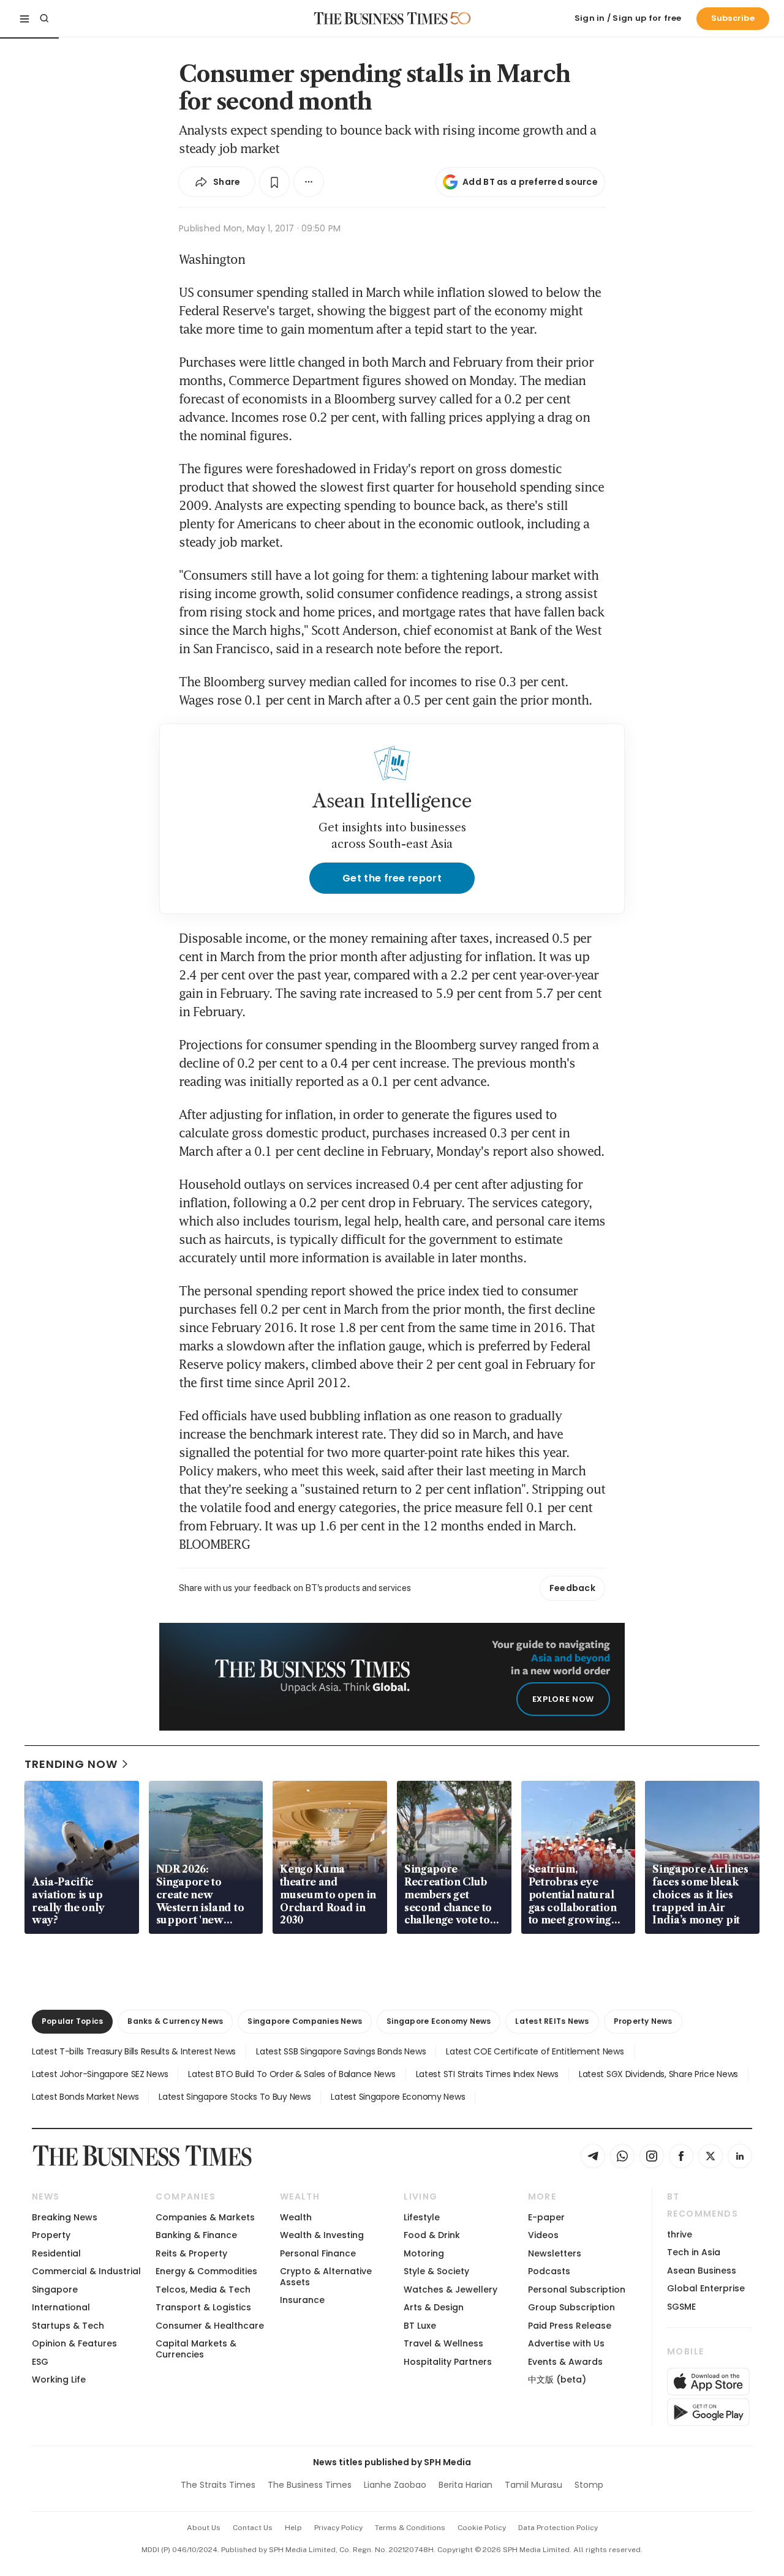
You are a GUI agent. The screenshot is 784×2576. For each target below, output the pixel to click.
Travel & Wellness (443, 2343)
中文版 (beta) (557, 2379)
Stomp (589, 2485)
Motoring (424, 2253)
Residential (56, 2253)
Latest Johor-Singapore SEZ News (100, 2074)
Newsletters (555, 2253)
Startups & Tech (68, 2326)
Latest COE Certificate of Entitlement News (535, 2051)
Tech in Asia (694, 2252)
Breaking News (65, 2217)
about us (204, 2528)
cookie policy (482, 2528)
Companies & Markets (205, 2217)
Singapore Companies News (305, 2021)
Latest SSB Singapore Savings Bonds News (341, 2051)
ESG (40, 2362)
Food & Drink (432, 2235)
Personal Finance (318, 2253)
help (293, 2528)
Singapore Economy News (439, 2021)
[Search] (44, 18)
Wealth (296, 2217)
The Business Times (310, 2485)
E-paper (546, 2217)
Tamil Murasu (533, 2485)
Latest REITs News (552, 2021)
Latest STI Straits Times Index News (487, 2074)
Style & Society (436, 2271)
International (61, 2307)
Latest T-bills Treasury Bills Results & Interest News (134, 2051)
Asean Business (702, 2271)
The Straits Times (218, 2485)
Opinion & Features (74, 2343)
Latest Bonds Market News (85, 2097)
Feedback (572, 1588)
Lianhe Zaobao (395, 2485)
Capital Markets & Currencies (196, 2349)
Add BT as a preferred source (530, 182)
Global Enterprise (706, 2288)
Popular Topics (72, 2021)
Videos (543, 2235)
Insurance (302, 2300)
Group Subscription (571, 2307)
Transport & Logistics (203, 2307)
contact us (253, 2528)
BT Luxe (420, 2326)
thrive (680, 2234)
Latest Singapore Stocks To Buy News (235, 2097)
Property (51, 2235)
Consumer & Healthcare (210, 2326)
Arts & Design (434, 2307)
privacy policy (338, 2528)
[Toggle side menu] (24, 18)
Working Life (59, 2379)
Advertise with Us (566, 2343)
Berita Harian (466, 2485)
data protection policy (558, 2528)
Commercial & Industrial (86, 2271)
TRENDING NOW (71, 1764)
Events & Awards (565, 2362)
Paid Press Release (570, 2326)
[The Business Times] (381, 18)
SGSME (681, 2307)
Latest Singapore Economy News (398, 2097)
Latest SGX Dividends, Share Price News (658, 2074)
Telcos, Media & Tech (203, 2290)
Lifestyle (422, 2217)
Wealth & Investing (322, 2235)
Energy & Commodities (206, 2271)
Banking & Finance (196, 2235)
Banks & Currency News (175, 2021)
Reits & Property (191, 2253)
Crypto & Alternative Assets (326, 2276)
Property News (643, 2021)
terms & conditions (410, 2528)
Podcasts (549, 2271)
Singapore (55, 2290)
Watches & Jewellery (450, 2290)
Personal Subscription (577, 2290)
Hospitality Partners (448, 2362)
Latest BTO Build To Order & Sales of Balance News (292, 2074)
